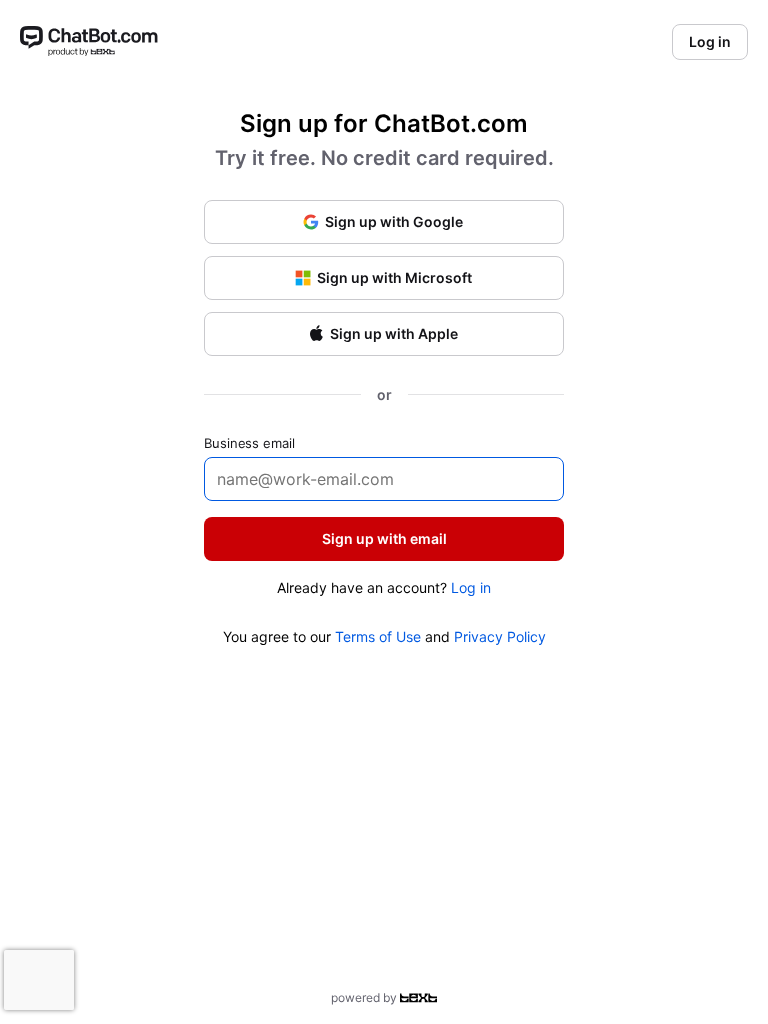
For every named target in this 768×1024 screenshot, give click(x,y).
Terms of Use (378, 636)
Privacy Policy (500, 636)
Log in (471, 587)
